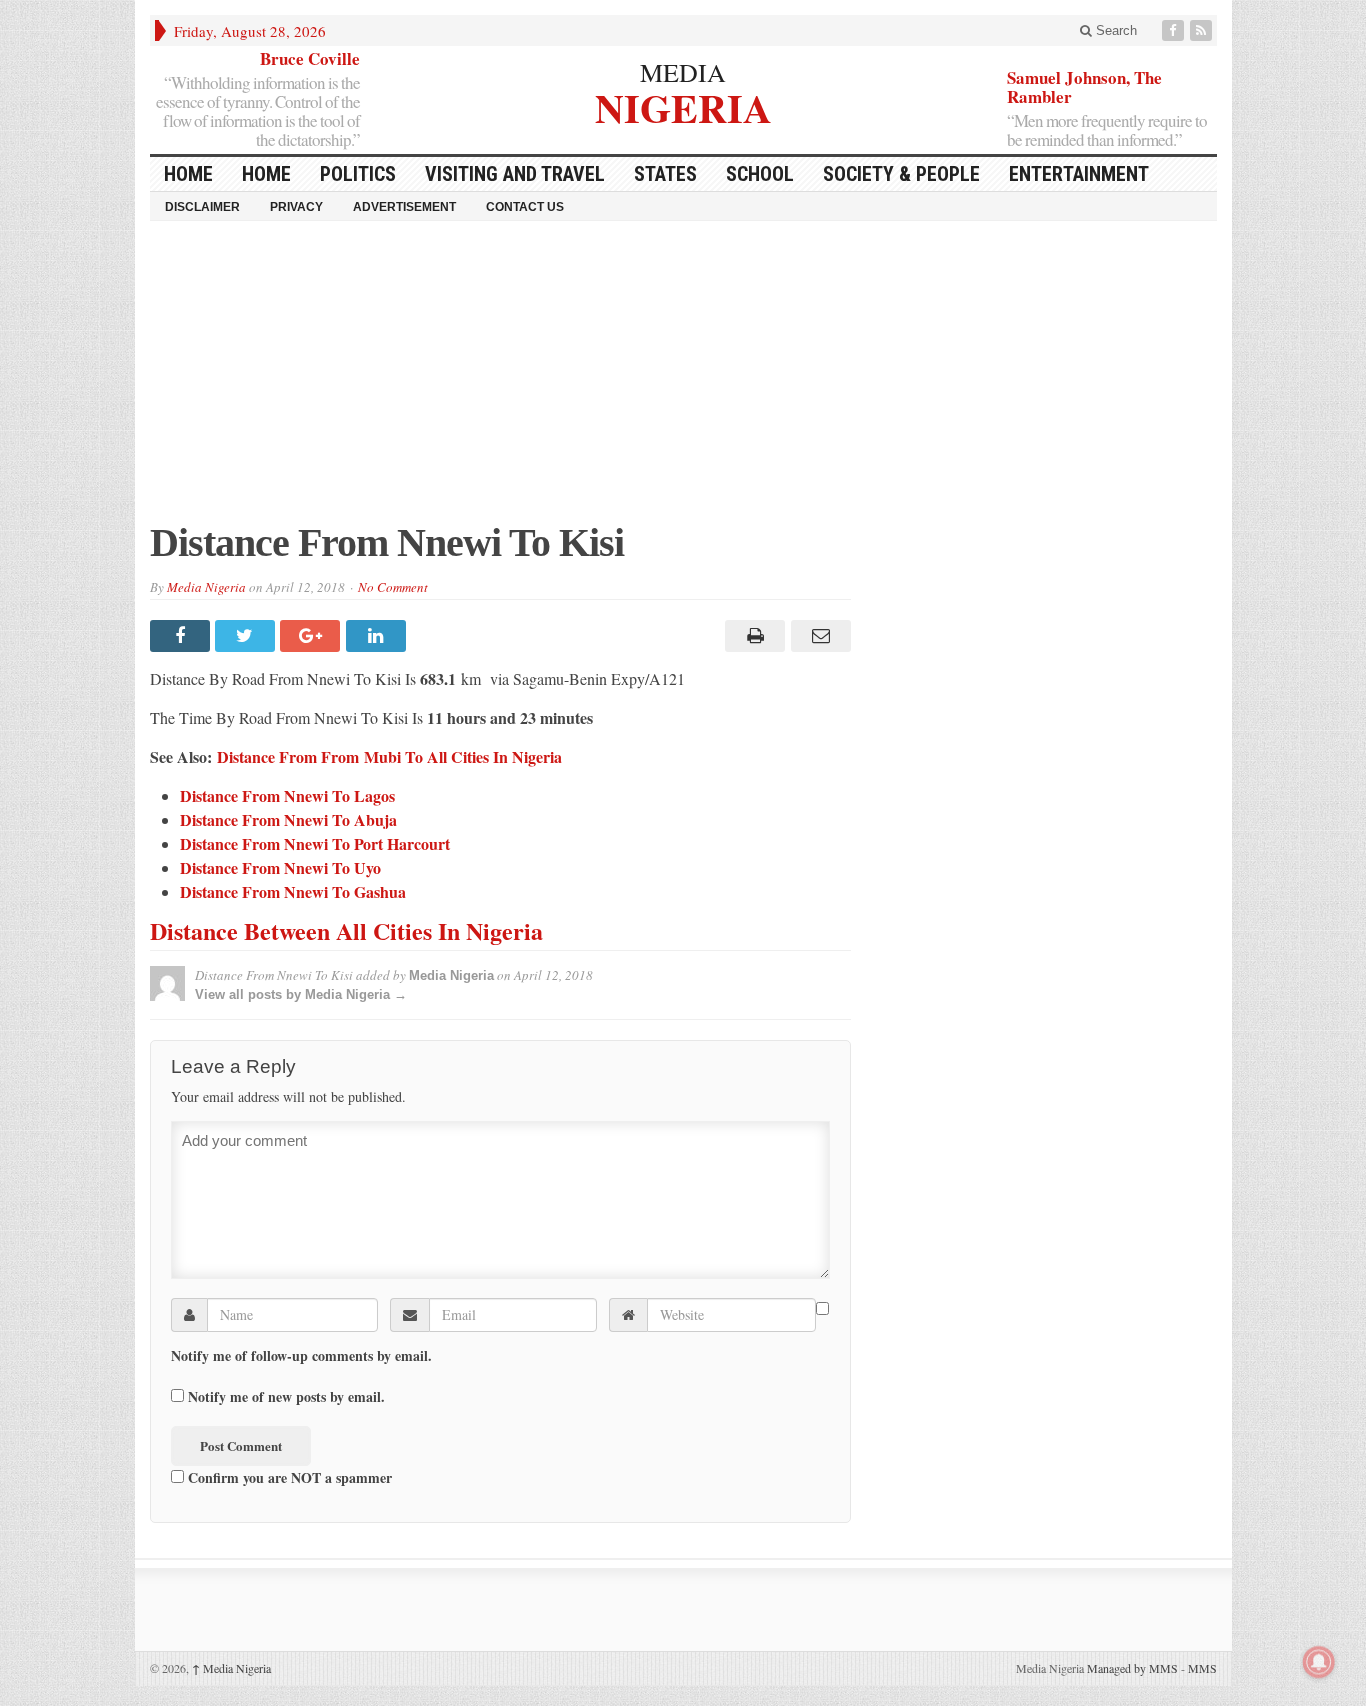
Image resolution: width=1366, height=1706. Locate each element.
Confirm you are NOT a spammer (288, 1477)
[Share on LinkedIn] (378, 636)
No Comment (393, 587)
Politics (358, 174)
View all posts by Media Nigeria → (301, 994)
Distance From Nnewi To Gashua (293, 891)
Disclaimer (202, 207)
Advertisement (404, 207)
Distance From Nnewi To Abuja (288, 819)
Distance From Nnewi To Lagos (287, 795)
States (665, 174)
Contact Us (525, 207)
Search (1114, 30)
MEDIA (683, 72)
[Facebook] (1175, 30)
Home (266, 174)
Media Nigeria (206, 587)
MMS (1202, 1668)
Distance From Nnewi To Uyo (280, 867)
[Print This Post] (752, 636)
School (760, 174)
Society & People (901, 174)
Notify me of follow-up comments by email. (301, 1356)
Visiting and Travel (515, 174)
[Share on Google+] (312, 636)
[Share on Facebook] (182, 636)
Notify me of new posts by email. (286, 1397)
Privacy (296, 207)
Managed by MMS (1132, 1668)
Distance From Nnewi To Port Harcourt (315, 843)
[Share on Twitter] (247, 636)
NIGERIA (683, 105)
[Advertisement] (683, 381)
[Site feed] (1203, 30)
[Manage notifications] (1319, 1662)
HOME (188, 174)
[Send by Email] (817, 636)
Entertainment (1079, 174)
